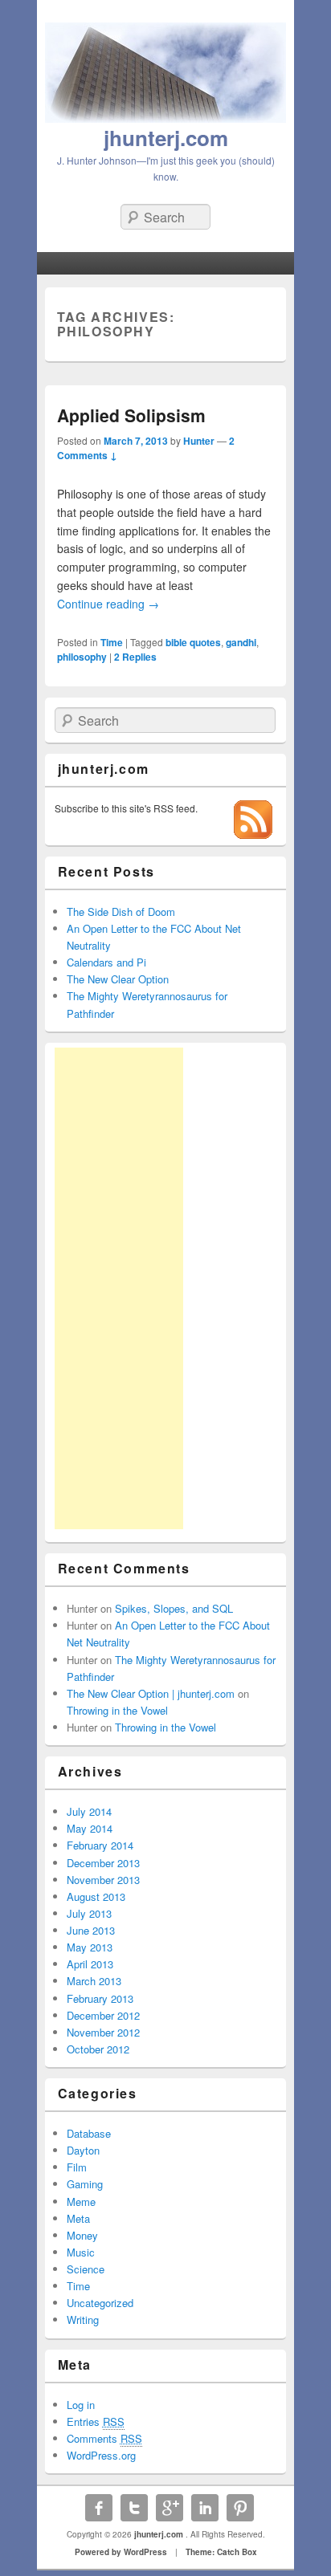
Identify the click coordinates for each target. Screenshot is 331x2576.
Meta (78, 2218)
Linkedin (205, 2508)
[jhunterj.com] (165, 118)
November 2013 (103, 1880)
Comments (104, 2438)
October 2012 (98, 2049)
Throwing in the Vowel (117, 1710)
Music (81, 2252)
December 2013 (103, 1863)
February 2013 (100, 1998)
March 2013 (94, 1981)
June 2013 (91, 1930)
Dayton (83, 2150)
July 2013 (89, 1913)
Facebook (99, 2508)
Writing (83, 2320)
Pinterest (240, 2508)
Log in (81, 2405)
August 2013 (96, 1896)
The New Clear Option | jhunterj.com (151, 1693)
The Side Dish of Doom (121, 912)
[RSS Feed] (253, 834)
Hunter (199, 441)
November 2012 (103, 2032)
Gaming (85, 2184)
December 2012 (103, 2015)
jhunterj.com (166, 138)
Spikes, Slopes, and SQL (174, 1608)
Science (86, 2269)
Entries (96, 2421)
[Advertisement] (119, 1288)
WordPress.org (101, 2455)
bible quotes (193, 642)
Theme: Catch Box (221, 2552)
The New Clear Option (118, 979)
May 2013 (90, 1947)
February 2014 (100, 1845)
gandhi (241, 642)
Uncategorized (100, 2303)
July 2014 (89, 1811)
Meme (81, 2202)
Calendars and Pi (106, 962)
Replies (135, 657)
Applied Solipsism (131, 415)
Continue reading (108, 604)
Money (82, 2235)
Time (112, 642)
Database (89, 2133)
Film (77, 2167)
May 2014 (90, 1828)
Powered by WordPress (121, 2552)
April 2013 (90, 1964)
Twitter (134, 2508)
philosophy (82, 657)
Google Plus (170, 2508)
